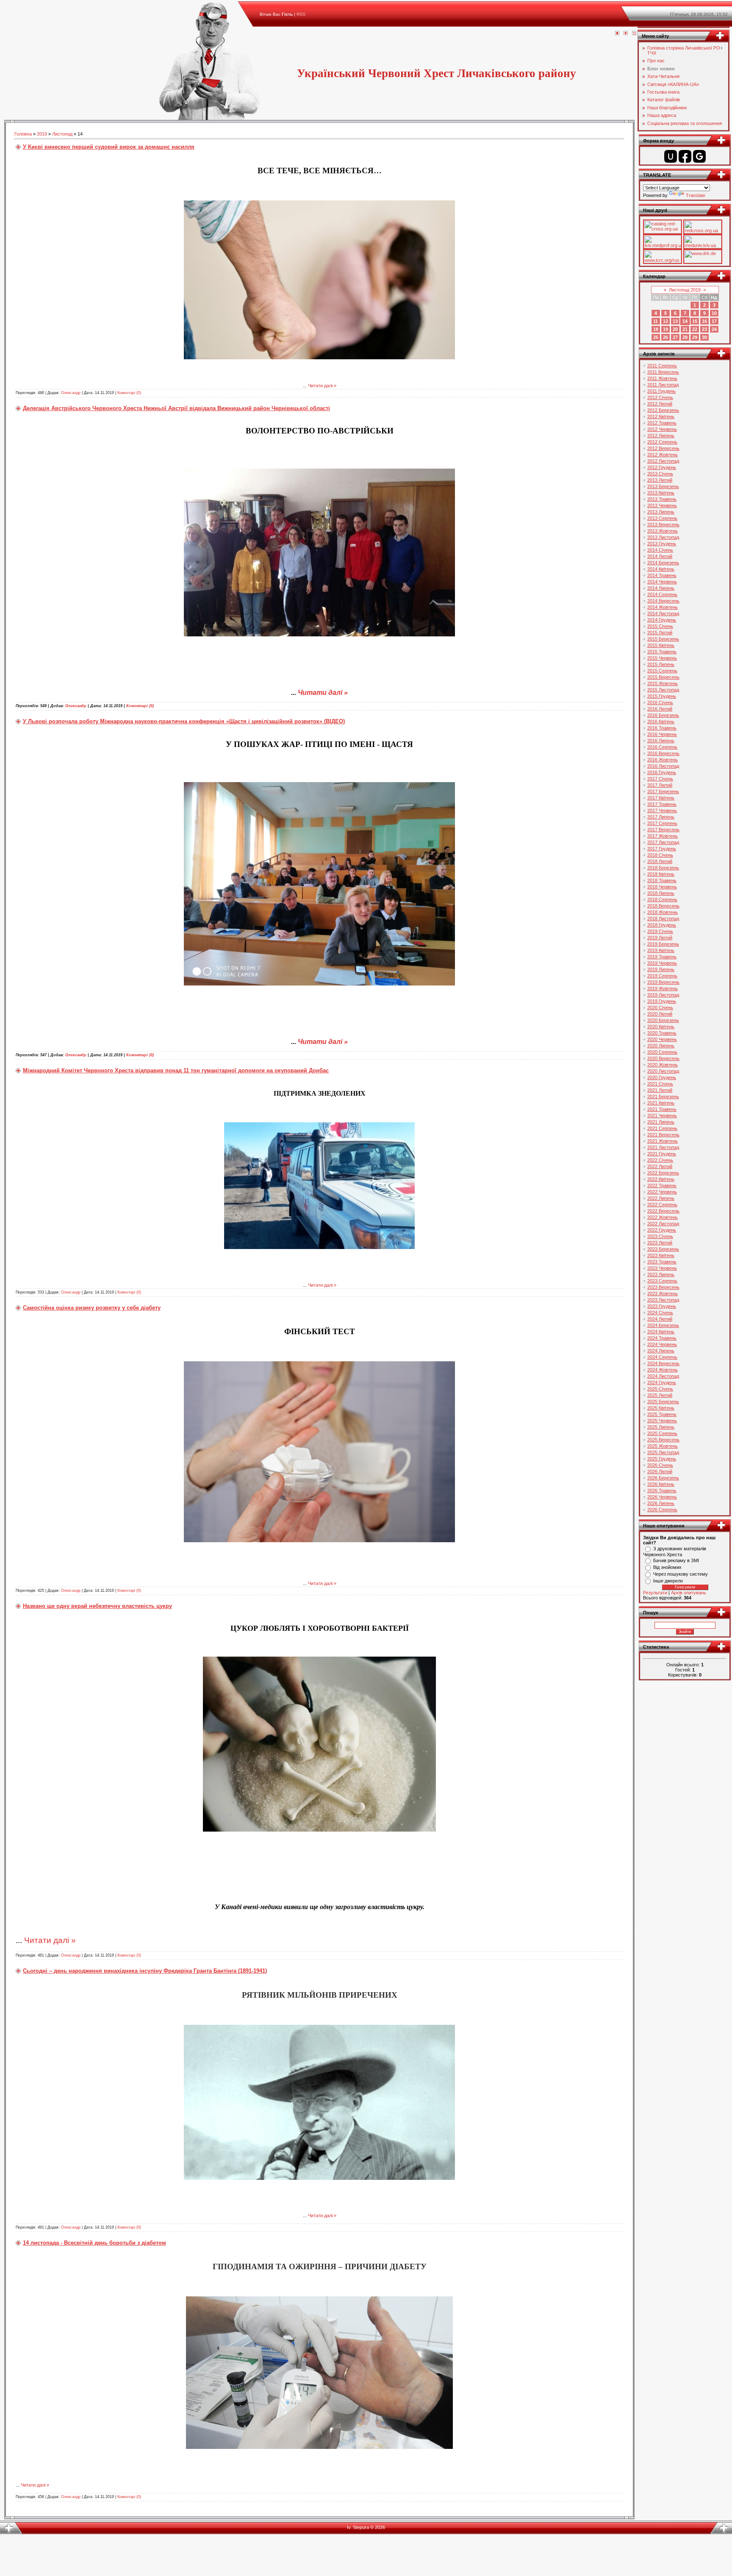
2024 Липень (661, 1351)
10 (714, 313)
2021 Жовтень (663, 1141)
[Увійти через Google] (699, 156)
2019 (42, 134)
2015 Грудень (662, 696)
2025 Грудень (662, 1459)
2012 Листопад (663, 461)
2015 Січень (660, 626)
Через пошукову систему (681, 1574)
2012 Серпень (662, 442)
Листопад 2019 (685, 290)
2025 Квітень (661, 1408)
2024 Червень (662, 1344)
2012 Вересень (663, 448)
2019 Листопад (663, 995)
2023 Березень (663, 1249)
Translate (696, 195)
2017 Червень (662, 811)
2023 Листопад (663, 1300)
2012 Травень (662, 423)
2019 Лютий (660, 938)
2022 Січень (660, 1160)
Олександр (71, 393)
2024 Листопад (663, 1376)
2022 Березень (663, 1173)
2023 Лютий (660, 1243)
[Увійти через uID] (671, 156)
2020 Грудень (662, 1077)
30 (704, 337)
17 (714, 321)
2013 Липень (661, 512)
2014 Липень (661, 588)
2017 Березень (663, 791)
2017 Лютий (660, 785)
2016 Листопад (663, 766)
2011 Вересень (663, 372)
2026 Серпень (662, 1510)
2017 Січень (660, 779)
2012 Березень (663, 410)
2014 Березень (663, 563)
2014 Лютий (660, 556)
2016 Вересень (663, 753)
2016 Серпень (662, 747)
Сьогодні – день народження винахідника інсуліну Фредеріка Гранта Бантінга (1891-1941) (145, 1971)
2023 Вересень (663, 1287)
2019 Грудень (662, 1001)
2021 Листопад (663, 1147)
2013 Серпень (662, 518)
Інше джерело (668, 1581)
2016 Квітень (661, 722)
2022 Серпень (662, 1205)
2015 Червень (662, 658)
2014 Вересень (663, 601)
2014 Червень (662, 582)
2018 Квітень (661, 874)
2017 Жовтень (663, 836)
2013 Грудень (662, 544)
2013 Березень (663, 486)
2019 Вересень (663, 982)
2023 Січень (660, 1236)
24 (714, 329)
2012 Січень (660, 397)
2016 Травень (662, 728)
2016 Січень (660, 702)
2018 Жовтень (663, 912)
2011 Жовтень (662, 378)
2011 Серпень (662, 366)
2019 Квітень (661, 950)
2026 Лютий (660, 1471)
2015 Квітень (661, 645)
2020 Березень (663, 1020)
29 (695, 337)
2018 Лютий (660, 861)
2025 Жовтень (663, 1446)
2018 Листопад (663, 919)
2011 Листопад (663, 385)
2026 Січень (660, 1465)
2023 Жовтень (663, 1294)
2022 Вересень (663, 1211)
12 (665, 321)
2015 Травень (662, 652)
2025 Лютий (660, 1395)
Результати (655, 1593)
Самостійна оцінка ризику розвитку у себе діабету (92, 1308)
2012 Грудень (662, 467)
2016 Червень (662, 734)
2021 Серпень (662, 1128)
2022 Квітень (661, 1179)
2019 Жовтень (663, 988)
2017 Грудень (662, 849)
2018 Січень (660, 855)
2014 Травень (662, 575)
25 (656, 337)
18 (656, 329)
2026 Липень (661, 1503)
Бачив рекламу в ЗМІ (676, 1560)
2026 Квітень (661, 1484)
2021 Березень (663, 1096)
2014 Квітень (661, 569)
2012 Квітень (661, 416)
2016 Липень (661, 741)
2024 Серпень (662, 1357)
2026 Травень (662, 1491)
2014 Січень (660, 550)
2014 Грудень (662, 620)
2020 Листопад (663, 1071)
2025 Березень (663, 1402)
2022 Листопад (663, 1224)
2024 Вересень (663, 1363)
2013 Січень (660, 474)
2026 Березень (663, 1478)
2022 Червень (662, 1192)
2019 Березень (663, 944)
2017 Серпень (662, 823)
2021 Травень (662, 1109)
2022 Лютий (660, 1166)
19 (665, 329)
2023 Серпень (662, 1281)
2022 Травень (662, 1185)
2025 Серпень (662, 1433)
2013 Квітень (661, 493)
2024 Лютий (660, 1319)
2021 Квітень (661, 1103)
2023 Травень (662, 1262)
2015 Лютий (660, 633)
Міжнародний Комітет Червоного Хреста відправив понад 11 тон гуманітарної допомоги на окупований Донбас (176, 1070)
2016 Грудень (662, 772)
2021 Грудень (662, 1154)
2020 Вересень (663, 1058)
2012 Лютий (660, 404)
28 (685, 337)
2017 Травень (662, 804)
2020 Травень (662, 1033)
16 (704, 321)
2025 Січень (660, 1389)
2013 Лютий (660, 480)
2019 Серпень (662, 976)
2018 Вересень (663, 906)
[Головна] (617, 33)
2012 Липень (661, 436)
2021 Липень (661, 1122)
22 (695, 329)
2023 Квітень (661, 1255)
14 (685, 321)
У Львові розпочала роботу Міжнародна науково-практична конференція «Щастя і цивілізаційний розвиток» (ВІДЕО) (184, 721)
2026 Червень (662, 1497)
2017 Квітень (661, 798)
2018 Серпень (662, 899)
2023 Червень (662, 1268)
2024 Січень (660, 1313)
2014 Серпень (662, 594)
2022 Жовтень (663, 1217)
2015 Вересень (663, 677)
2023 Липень (661, 1274)
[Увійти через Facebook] (685, 156)
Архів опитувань (689, 1593)
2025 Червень (662, 1421)
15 (695, 321)
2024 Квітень (661, 1332)
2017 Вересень (663, 830)
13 (675, 321)
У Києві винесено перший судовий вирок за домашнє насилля (109, 147)
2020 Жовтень (663, 1065)
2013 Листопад (663, 537)
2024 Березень (663, 1325)
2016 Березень (663, 715)
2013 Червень (662, 505)
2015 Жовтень (663, 683)
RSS (301, 14)
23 (704, 329)
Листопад (62, 134)
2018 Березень (663, 868)
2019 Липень (661, 969)
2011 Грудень (661, 391)
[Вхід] (634, 33)
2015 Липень (661, 664)
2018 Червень (662, 887)
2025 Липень (661, 1427)
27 (675, 337)
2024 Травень (662, 1338)
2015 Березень (663, 639)
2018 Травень (662, 880)
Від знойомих (667, 1567)
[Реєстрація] (626, 33)
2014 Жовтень (663, 607)
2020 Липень (661, 1046)
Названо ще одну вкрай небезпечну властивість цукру (97, 1606)
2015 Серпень (662, 671)
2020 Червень (662, 1039)
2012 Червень (662, 429)
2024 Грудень (662, 1382)
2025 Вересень (663, 1440)
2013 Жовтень (663, 531)
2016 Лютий (660, 709)
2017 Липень (661, 817)
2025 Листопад (663, 1452)
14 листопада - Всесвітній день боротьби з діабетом (94, 2243)
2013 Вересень (663, 525)
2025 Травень (662, 1414)
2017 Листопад (663, 842)
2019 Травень (662, 957)
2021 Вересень (663, 1135)
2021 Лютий (660, 1090)
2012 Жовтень (663, 455)
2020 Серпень (662, 1052)
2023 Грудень (662, 1306)
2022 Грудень (662, 1230)
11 (656, 321)
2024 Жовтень (663, 1370)
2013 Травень (662, 499)
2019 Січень (660, 931)
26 (665, 337)
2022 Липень (661, 1198)
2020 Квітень (661, 1027)
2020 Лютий (660, 1014)
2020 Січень (660, 1008)
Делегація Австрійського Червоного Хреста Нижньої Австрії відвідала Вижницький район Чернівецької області (176, 408)
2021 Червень (662, 1116)
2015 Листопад (663, 690)
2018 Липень (661, 893)
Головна (23, 134)
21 (685, 329)
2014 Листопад (663, 613)
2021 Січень (660, 1084)
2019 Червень (662, 963)
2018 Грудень (662, 925)
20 (675, 329)
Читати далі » (322, 386)
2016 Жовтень (663, 760)
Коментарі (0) (129, 393)
